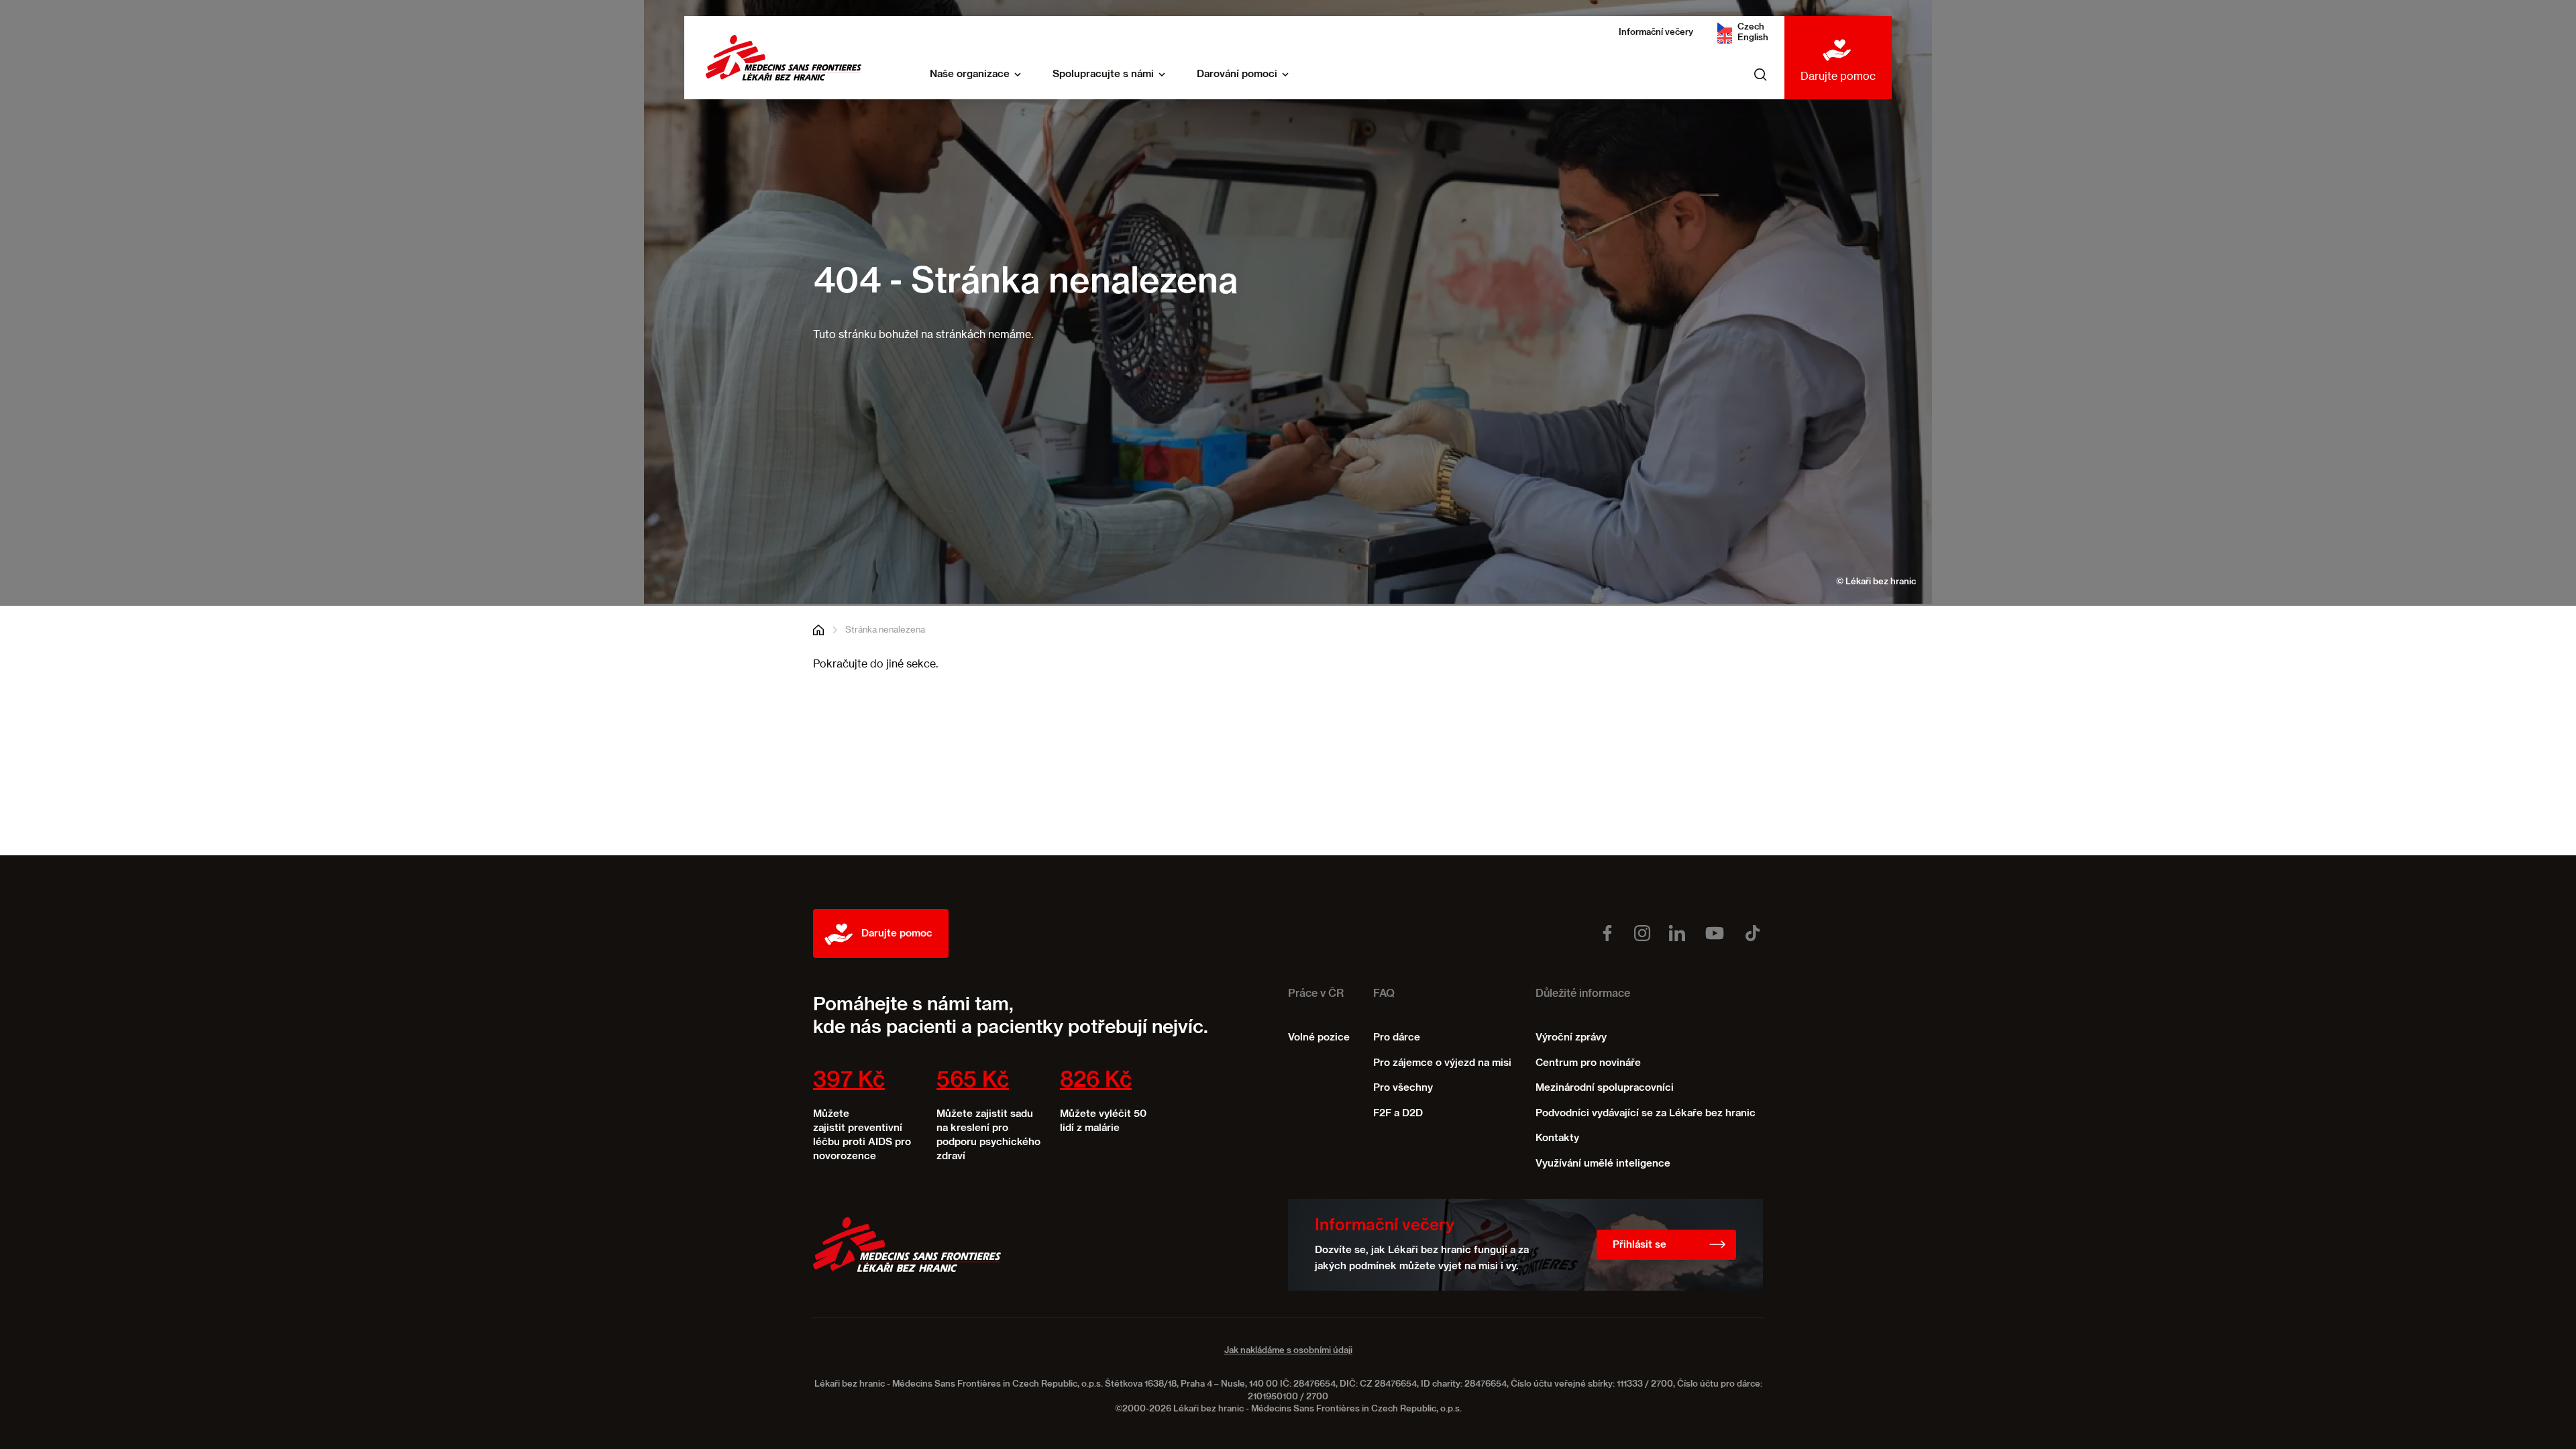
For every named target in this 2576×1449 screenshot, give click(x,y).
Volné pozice (1319, 1037)
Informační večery (1656, 33)
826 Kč (1096, 1081)
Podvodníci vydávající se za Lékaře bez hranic (1646, 1113)
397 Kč (849, 1081)
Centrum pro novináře (1588, 1063)
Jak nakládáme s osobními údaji (1288, 1351)
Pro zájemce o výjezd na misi (1442, 1063)
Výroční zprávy (1571, 1037)
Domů (818, 630)
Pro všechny (1403, 1088)
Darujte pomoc (1838, 76)
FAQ (1384, 994)
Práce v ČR (1316, 994)
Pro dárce (1397, 1037)
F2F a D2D (1398, 1113)
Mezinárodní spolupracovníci (1605, 1088)
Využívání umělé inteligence (1603, 1164)
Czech (1751, 27)
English (1753, 38)
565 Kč (973, 1081)
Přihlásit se (1640, 1245)
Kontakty (1557, 1138)
